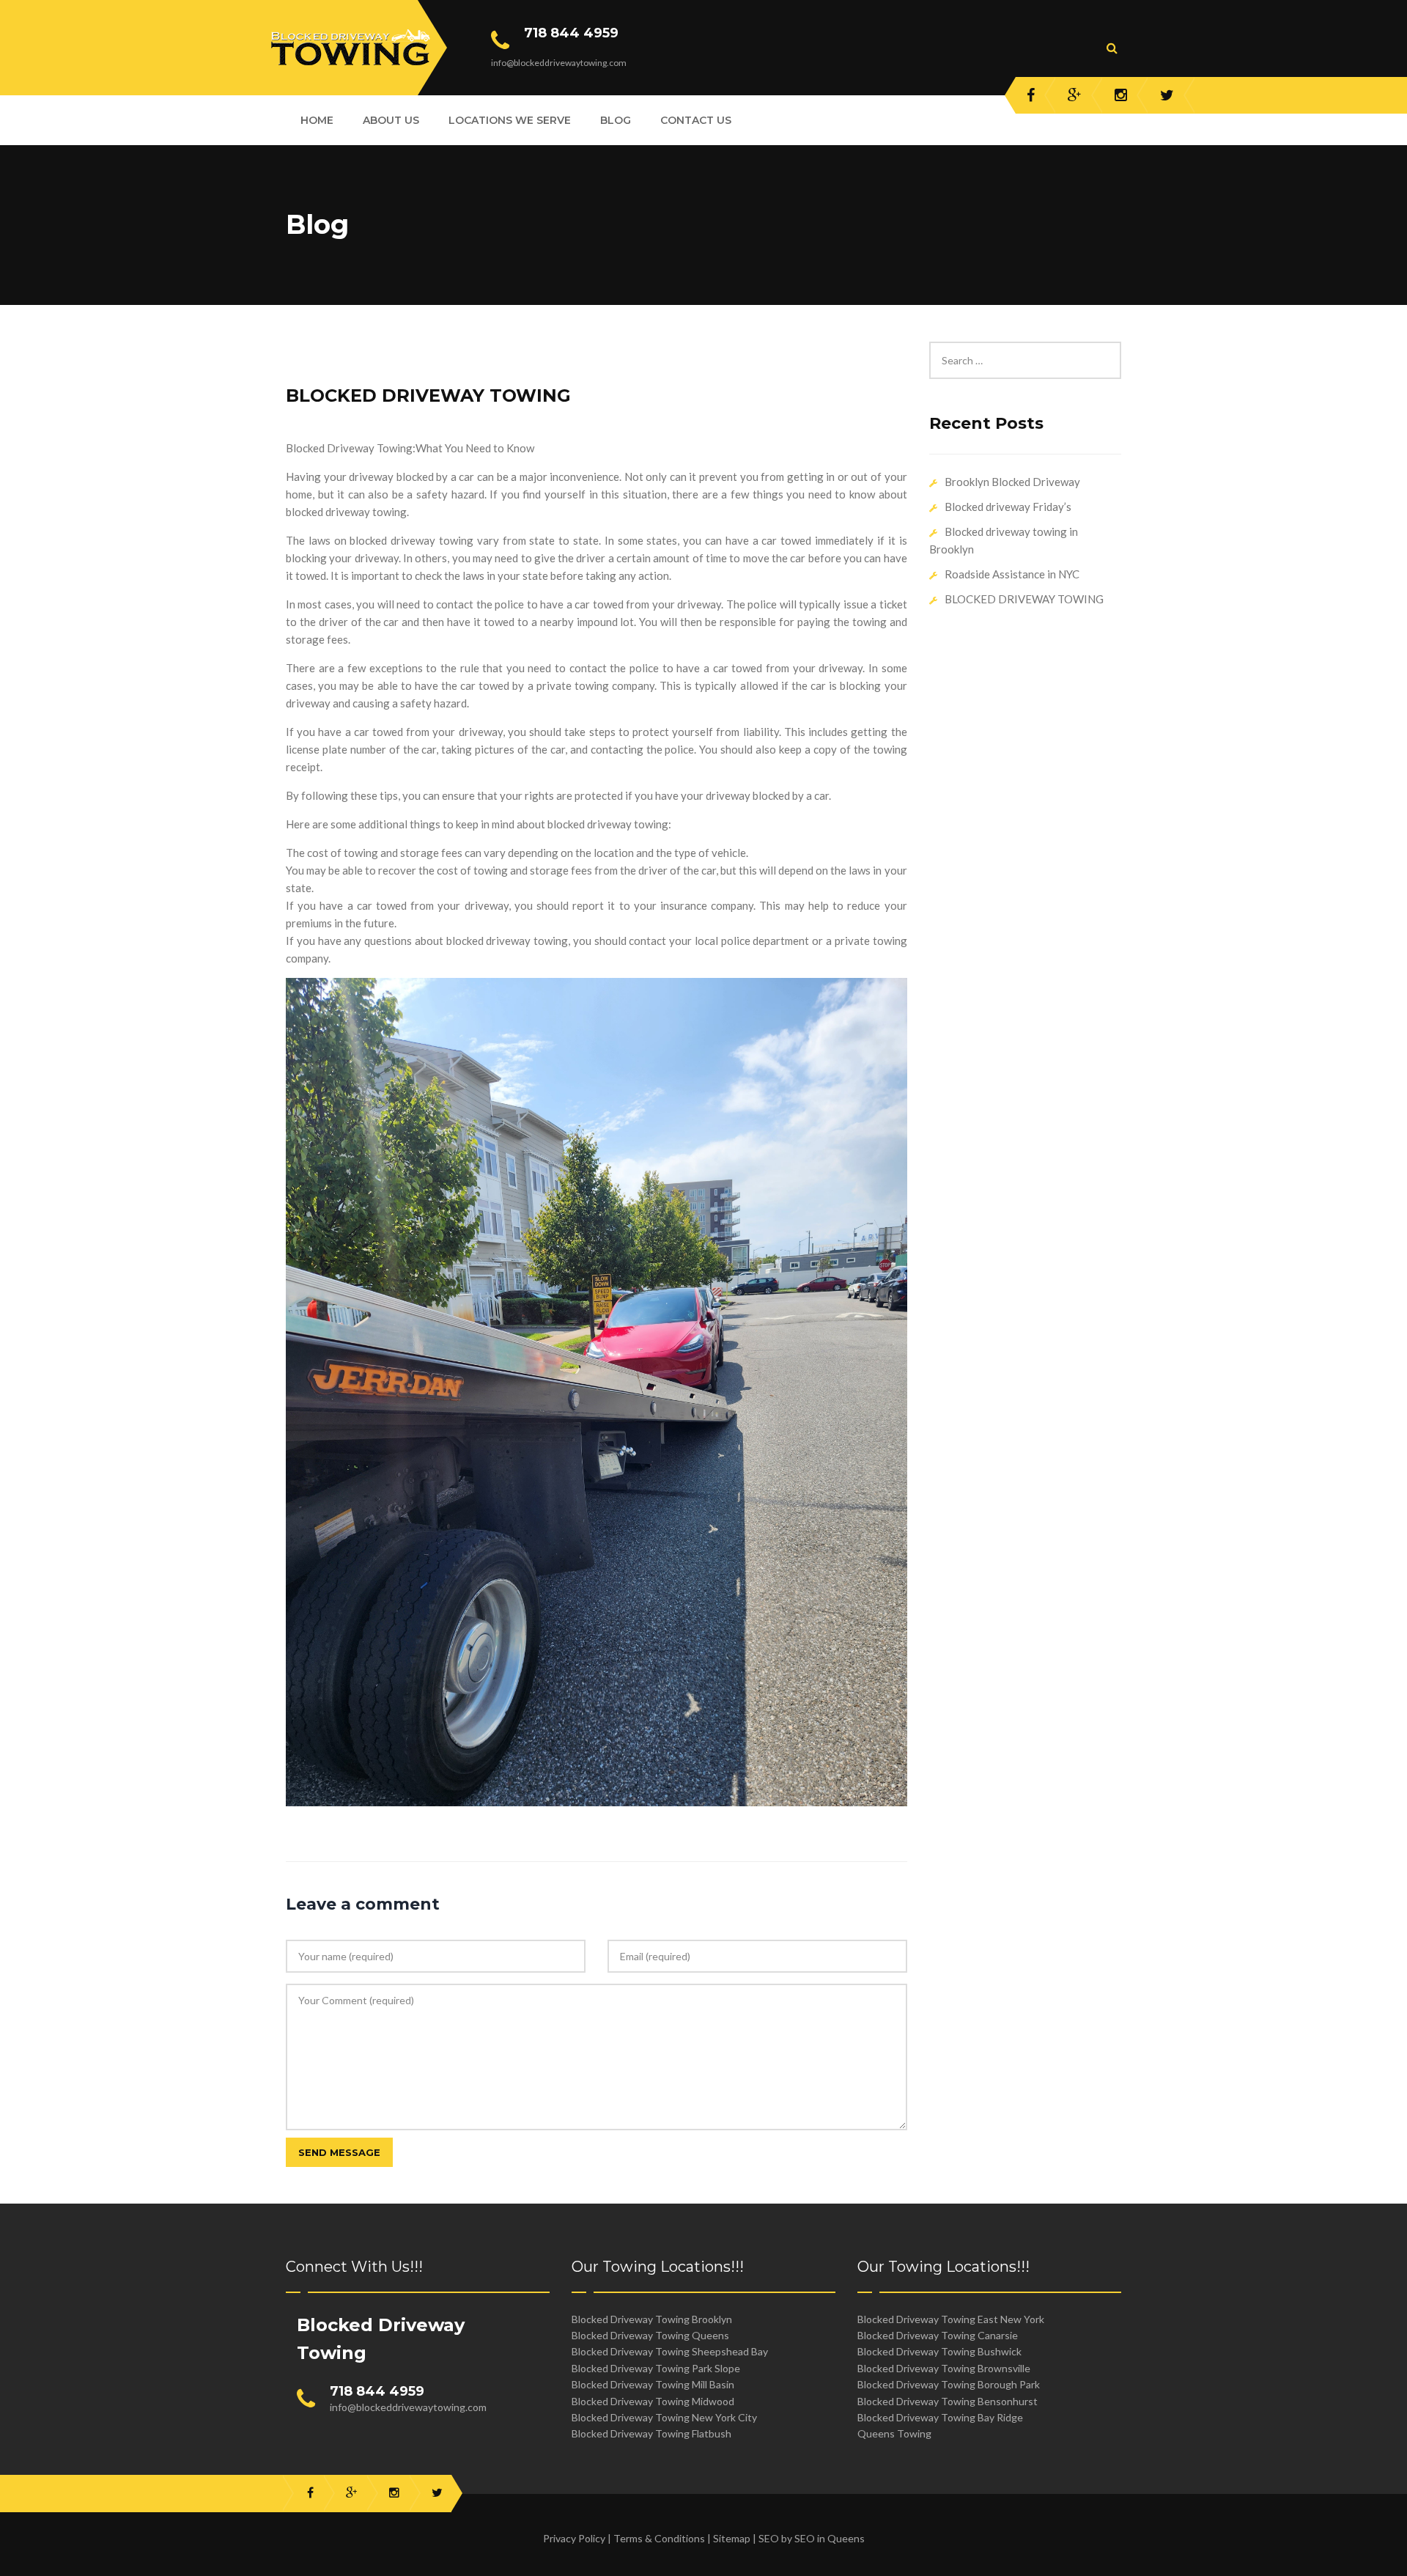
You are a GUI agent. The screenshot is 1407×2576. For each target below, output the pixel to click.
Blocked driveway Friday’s (1008, 507)
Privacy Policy (574, 2538)
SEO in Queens (830, 2538)
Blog (616, 120)
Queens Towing (894, 2433)
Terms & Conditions (659, 2538)
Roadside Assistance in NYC (1012, 574)
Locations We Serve (510, 120)
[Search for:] (1026, 350)
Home (317, 120)
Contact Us (696, 120)
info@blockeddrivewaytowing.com (408, 2407)
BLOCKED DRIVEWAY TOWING (428, 395)
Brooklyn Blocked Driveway (1012, 482)
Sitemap (732, 2538)
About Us (391, 120)
